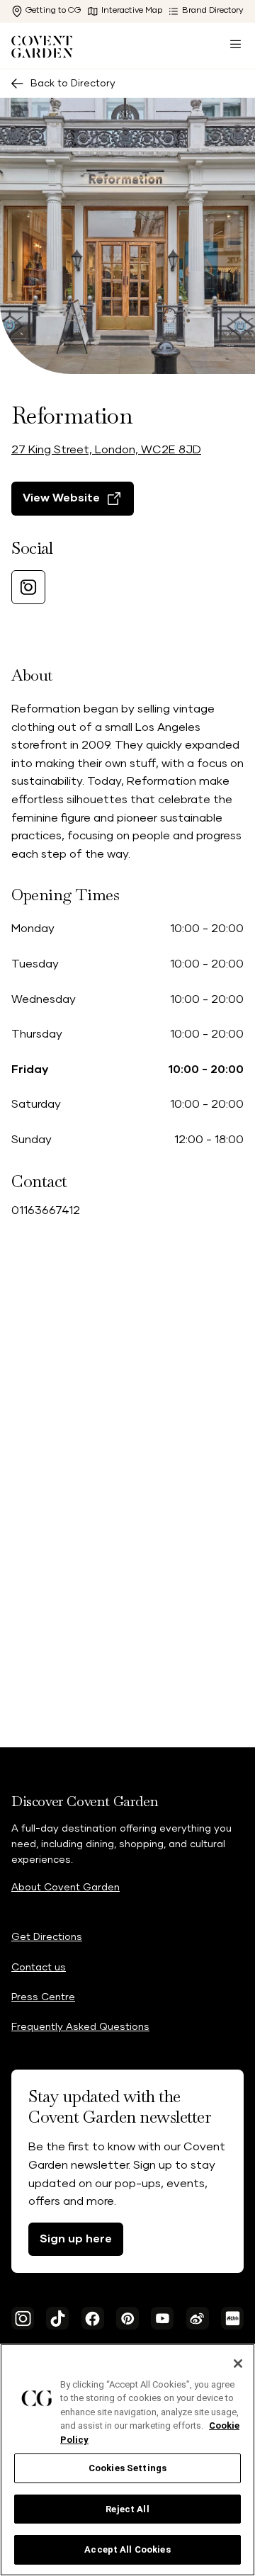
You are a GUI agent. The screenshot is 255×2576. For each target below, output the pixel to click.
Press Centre (43, 1997)
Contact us (39, 1968)
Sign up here (76, 2239)
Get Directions (47, 1937)
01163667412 (46, 1210)
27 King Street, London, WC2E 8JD (106, 450)
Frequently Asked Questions (80, 2027)
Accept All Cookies (127, 2549)
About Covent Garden (66, 1888)
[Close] (238, 2364)
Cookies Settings (127, 2468)
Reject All (127, 2509)
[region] (127, 2460)
